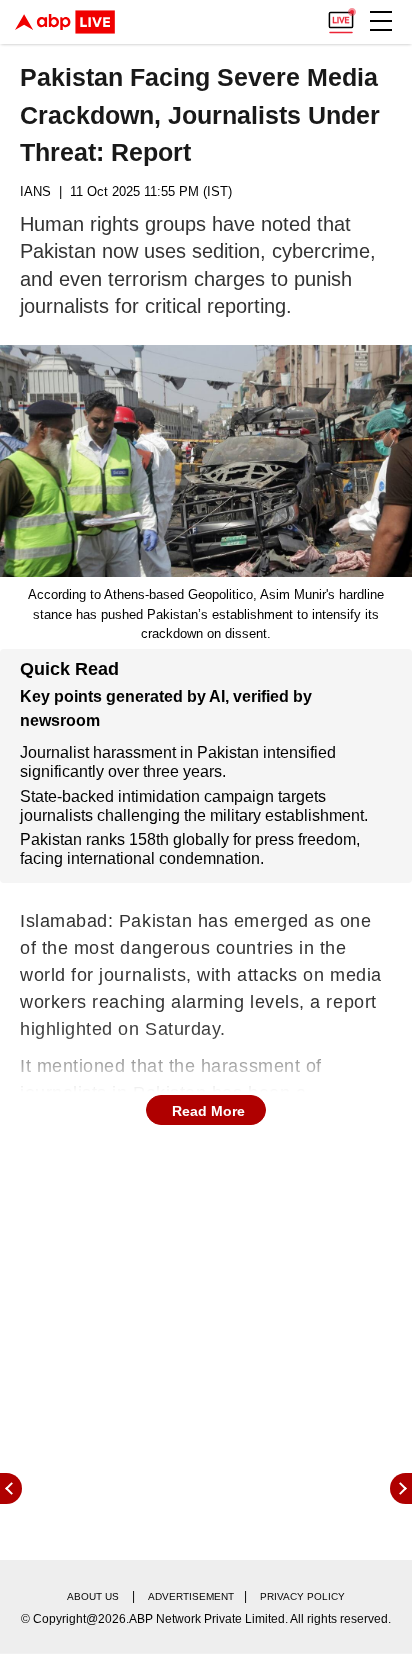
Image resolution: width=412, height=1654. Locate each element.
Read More (208, 1111)
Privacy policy (302, 1596)
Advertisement (191, 1596)
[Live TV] (341, 16)
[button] (381, 21)
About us (93, 1596)
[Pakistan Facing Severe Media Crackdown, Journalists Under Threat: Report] (206, 461)
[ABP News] (401, 1488)
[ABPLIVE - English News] (65, 22)
